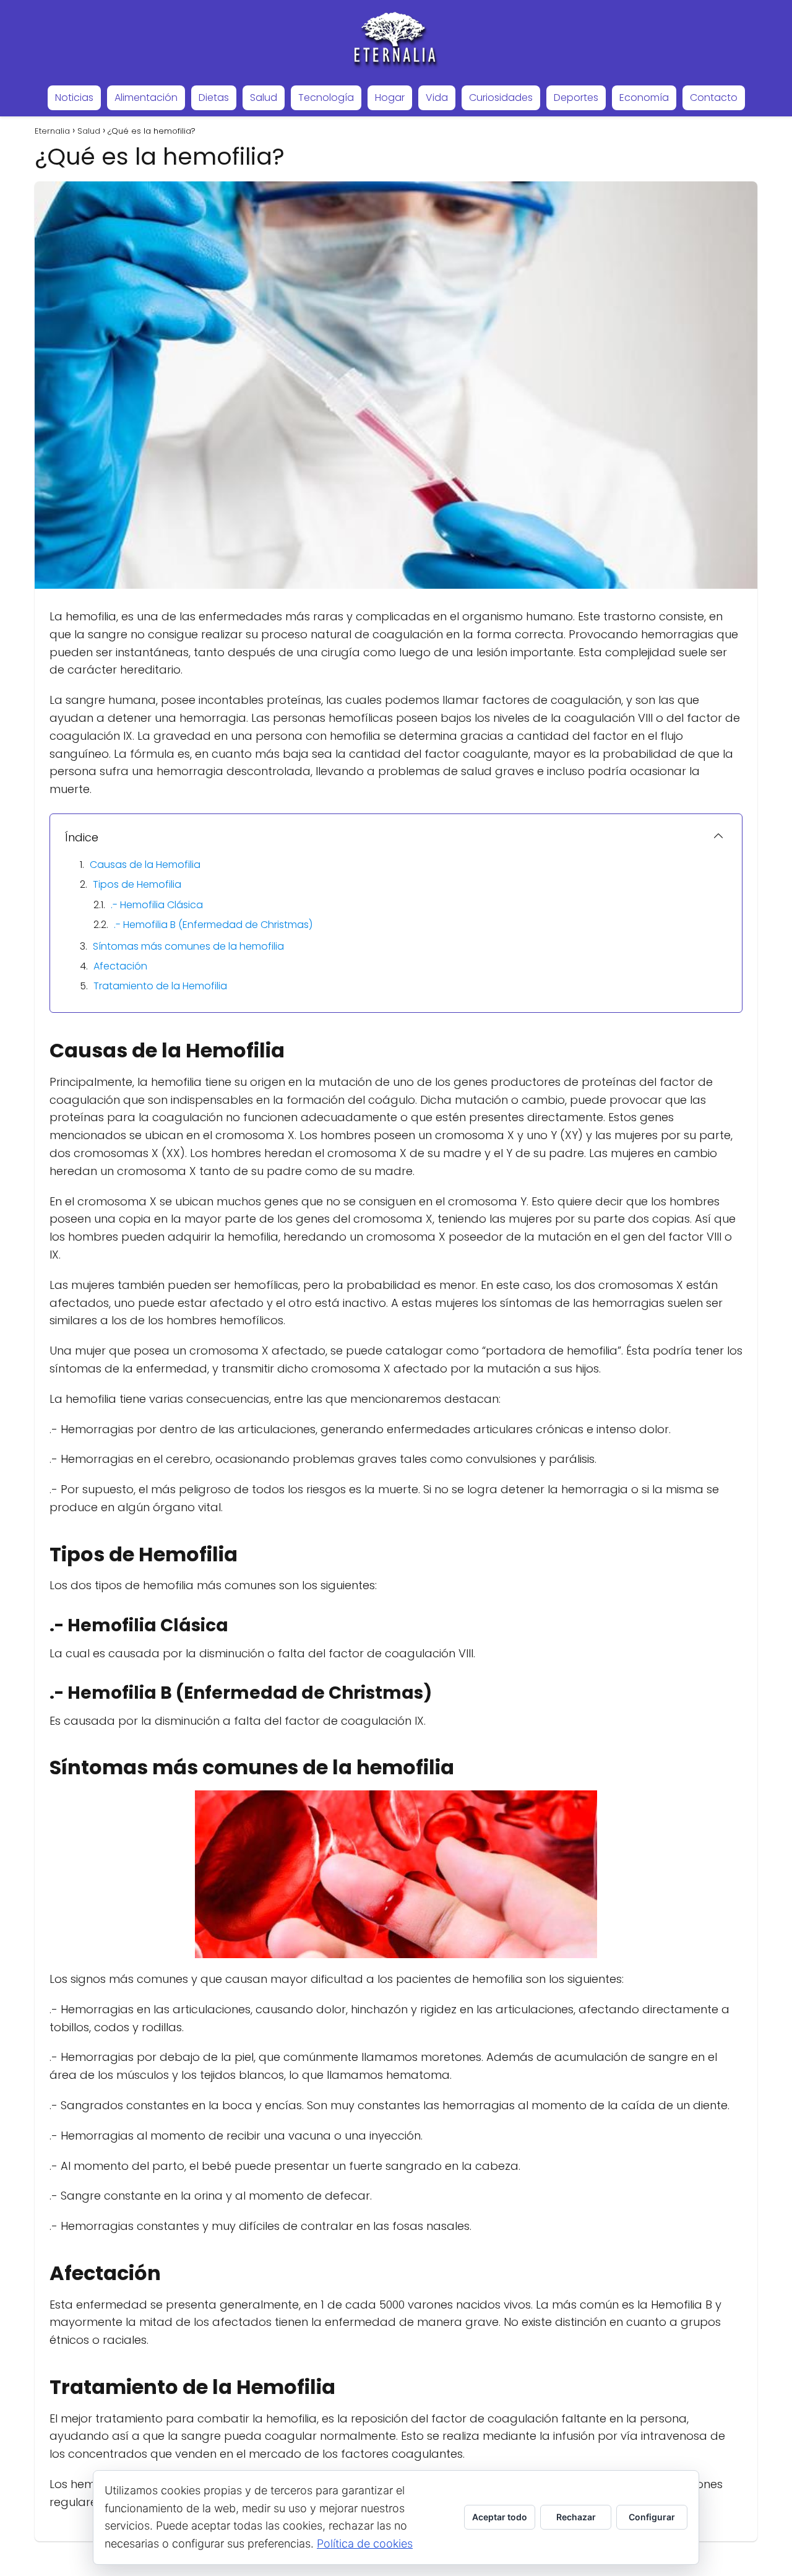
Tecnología (326, 98)
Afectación (120, 966)
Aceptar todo (500, 2517)
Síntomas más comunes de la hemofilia (188, 946)
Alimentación (146, 98)
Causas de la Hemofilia (145, 865)
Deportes (576, 98)
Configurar (652, 2517)
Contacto (714, 98)
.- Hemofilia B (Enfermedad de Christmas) (213, 925)
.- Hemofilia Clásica (157, 905)
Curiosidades (501, 98)
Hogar (390, 98)
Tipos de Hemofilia (137, 884)
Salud (264, 98)
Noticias (74, 98)
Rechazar (576, 2517)
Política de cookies (365, 2543)
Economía (644, 98)
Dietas (214, 98)
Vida (437, 98)
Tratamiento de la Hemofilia (160, 986)
